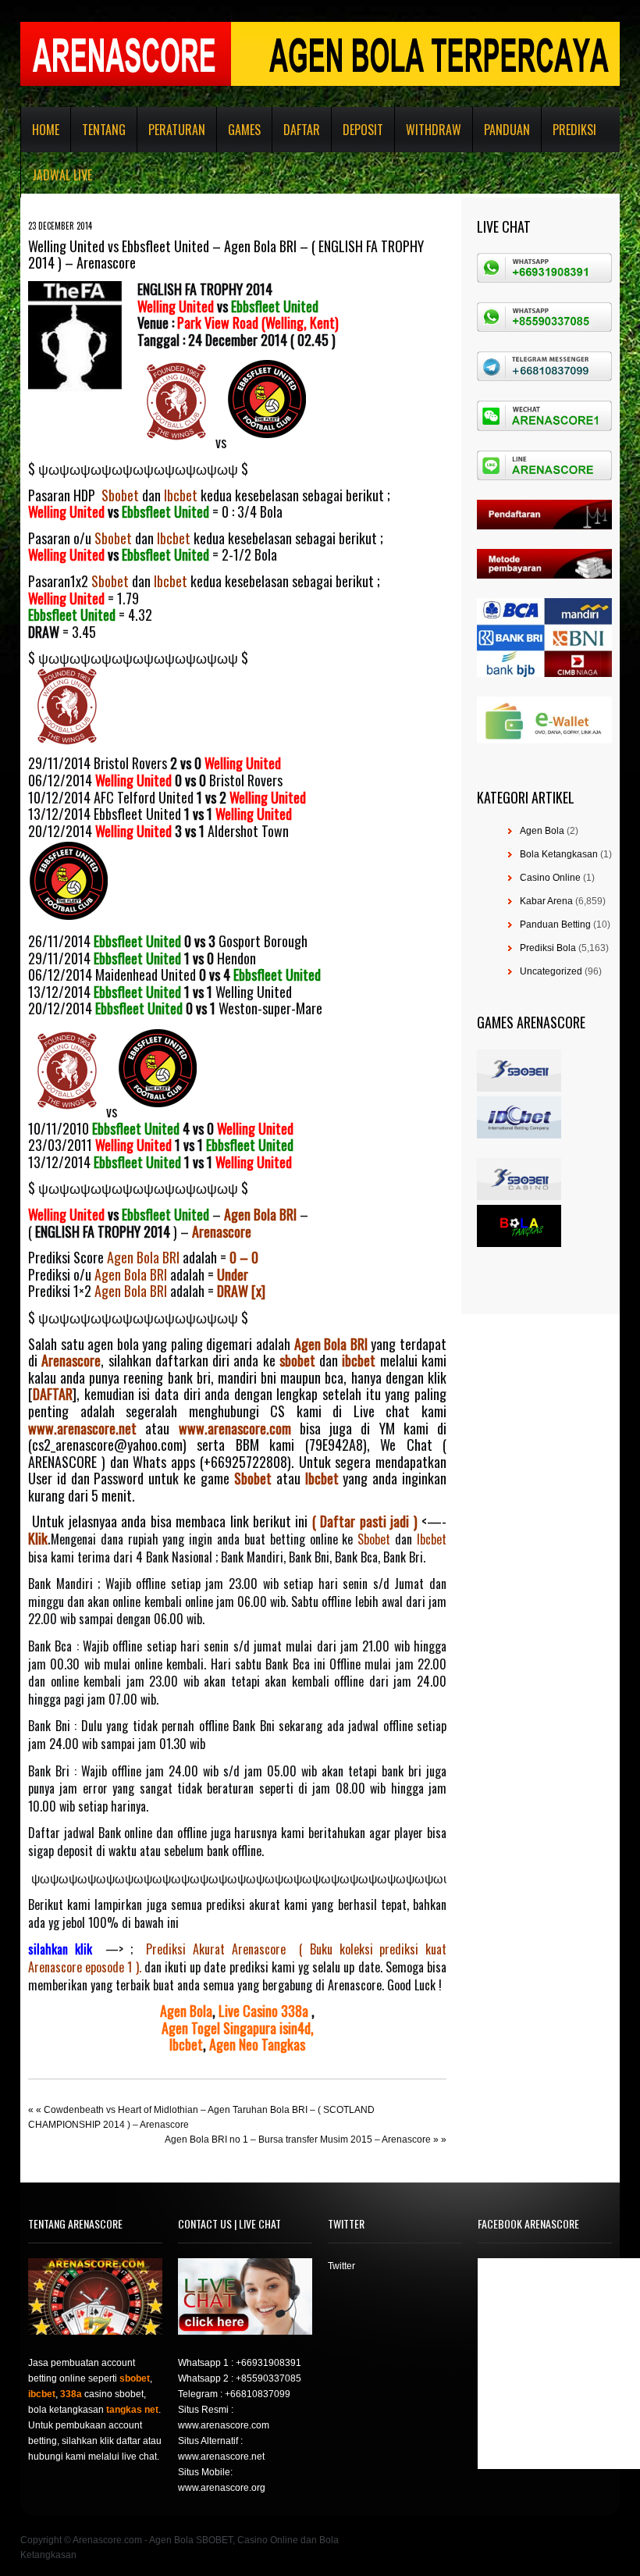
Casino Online (550, 878)
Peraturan (177, 130)
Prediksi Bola (548, 948)
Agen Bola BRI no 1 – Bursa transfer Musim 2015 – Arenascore (298, 2140)
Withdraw (434, 130)
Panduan (507, 130)
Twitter (341, 2266)
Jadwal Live (62, 175)
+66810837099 (258, 2394)
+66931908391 (268, 2363)
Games (244, 130)
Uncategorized (551, 971)
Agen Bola (542, 831)
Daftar (302, 130)
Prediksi (574, 130)
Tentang (104, 130)
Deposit (363, 130)
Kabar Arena (546, 901)
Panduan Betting (555, 925)
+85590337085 (268, 2378)
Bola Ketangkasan (559, 854)
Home (46, 130)
